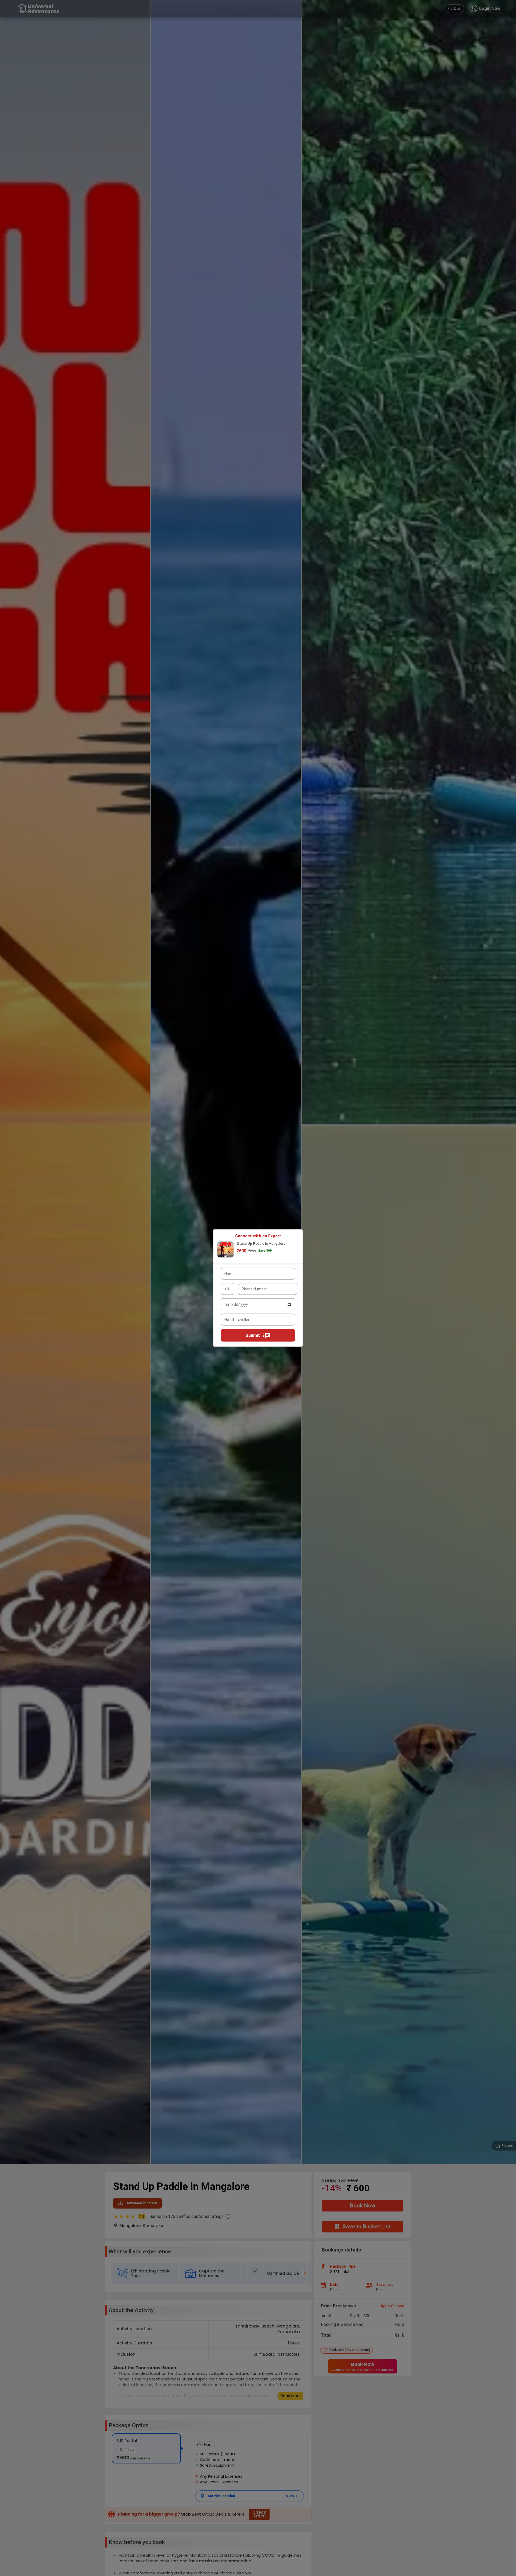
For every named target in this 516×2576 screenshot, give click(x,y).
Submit (253, 1335)
